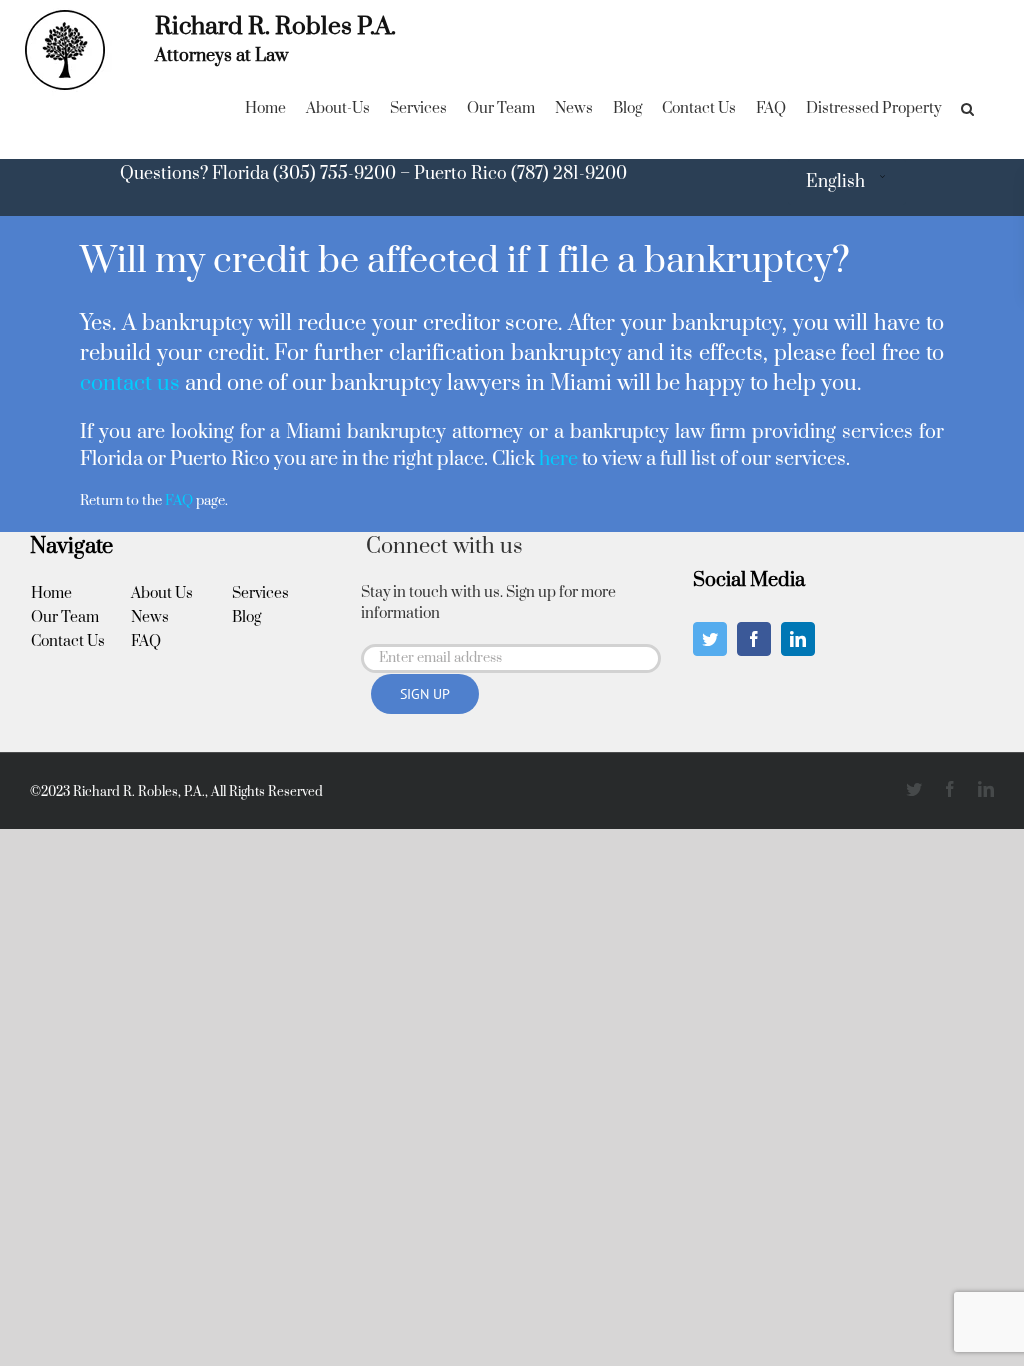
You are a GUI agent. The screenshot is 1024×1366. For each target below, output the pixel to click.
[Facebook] (754, 639)
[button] (967, 109)
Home (51, 593)
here (558, 459)
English (835, 182)
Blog (246, 617)
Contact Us (68, 641)
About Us (162, 593)
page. (196, 501)
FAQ (146, 641)
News (150, 617)
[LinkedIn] (798, 639)
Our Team (65, 617)
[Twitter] (710, 639)
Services (260, 593)
